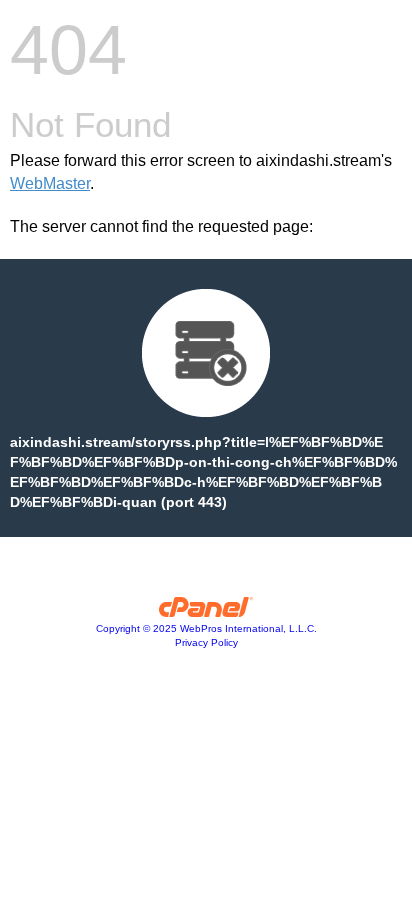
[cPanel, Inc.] (206, 612)
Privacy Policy (206, 642)
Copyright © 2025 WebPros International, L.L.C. (206, 628)
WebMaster (50, 183)
